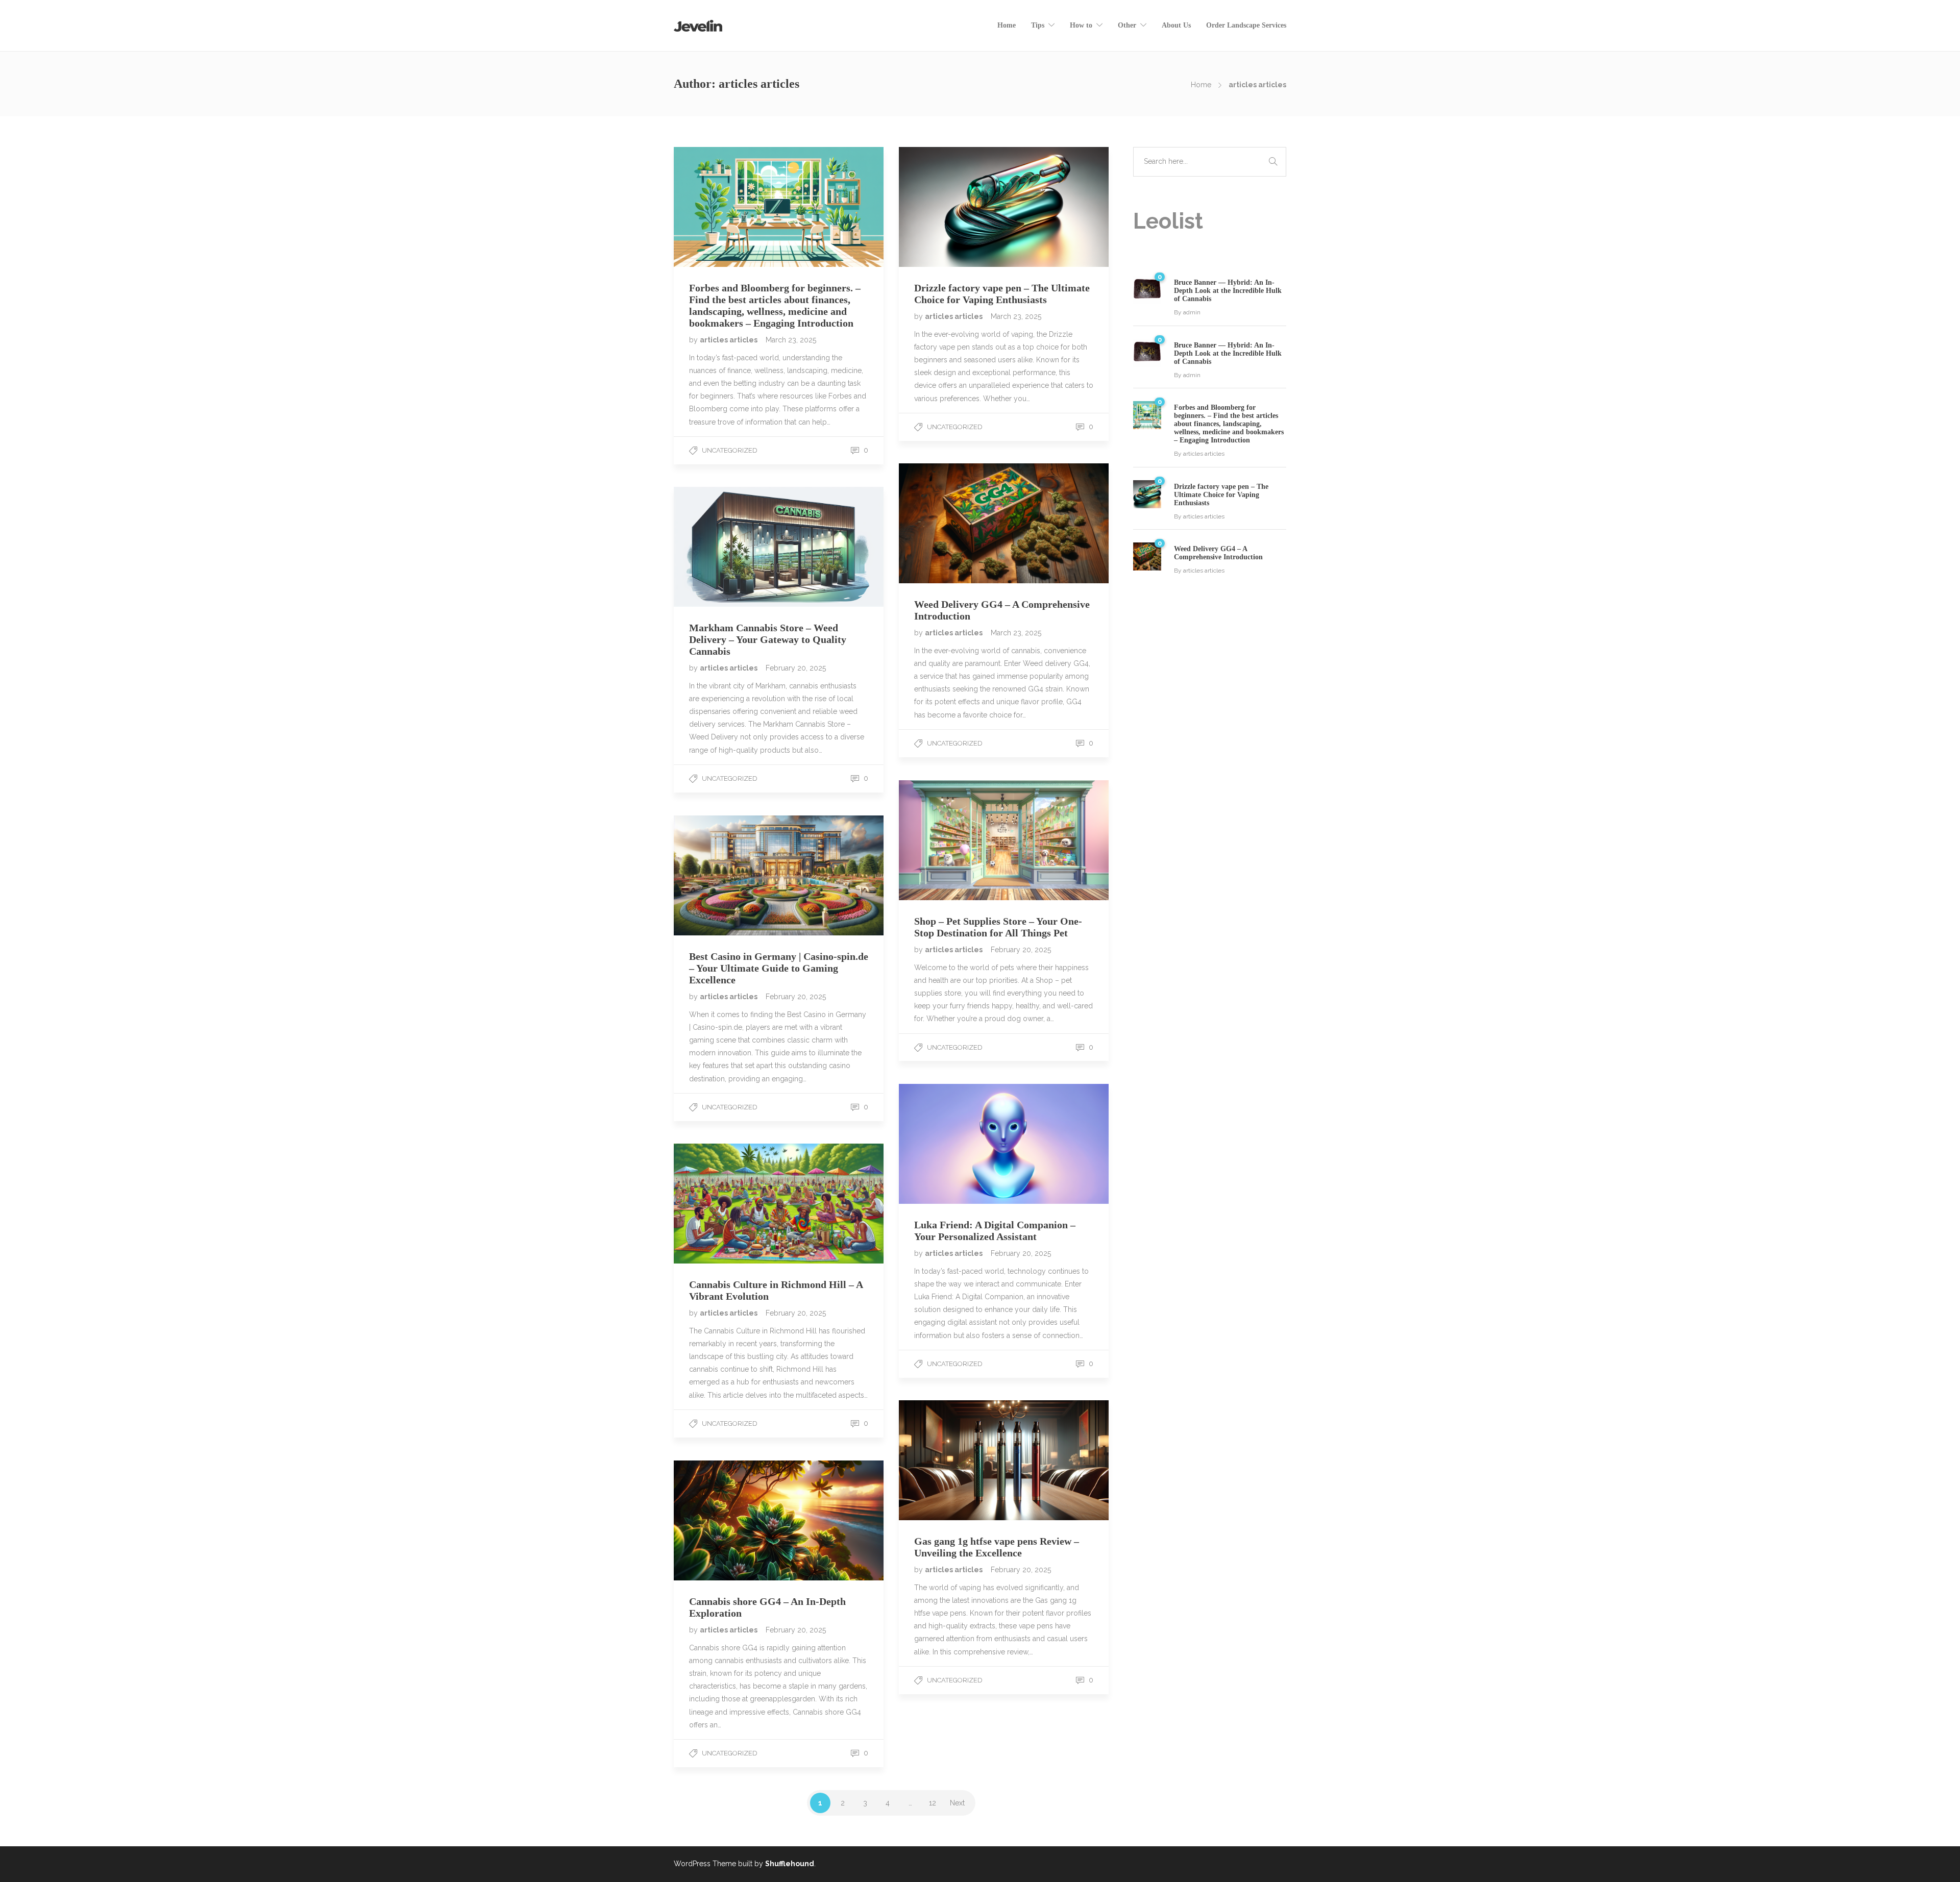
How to (1081, 25)
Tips (1038, 25)
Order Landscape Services (1246, 25)
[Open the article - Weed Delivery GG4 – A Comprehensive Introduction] (951, 523)
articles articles (729, 340)
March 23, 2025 (791, 340)
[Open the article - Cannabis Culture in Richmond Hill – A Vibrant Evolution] (726, 1204)
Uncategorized (730, 450)
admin (1192, 312)
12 (933, 1803)
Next (957, 1803)
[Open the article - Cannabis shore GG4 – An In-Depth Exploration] (726, 1520)
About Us (1176, 25)
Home (1007, 25)
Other (1127, 25)
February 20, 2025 (796, 668)
